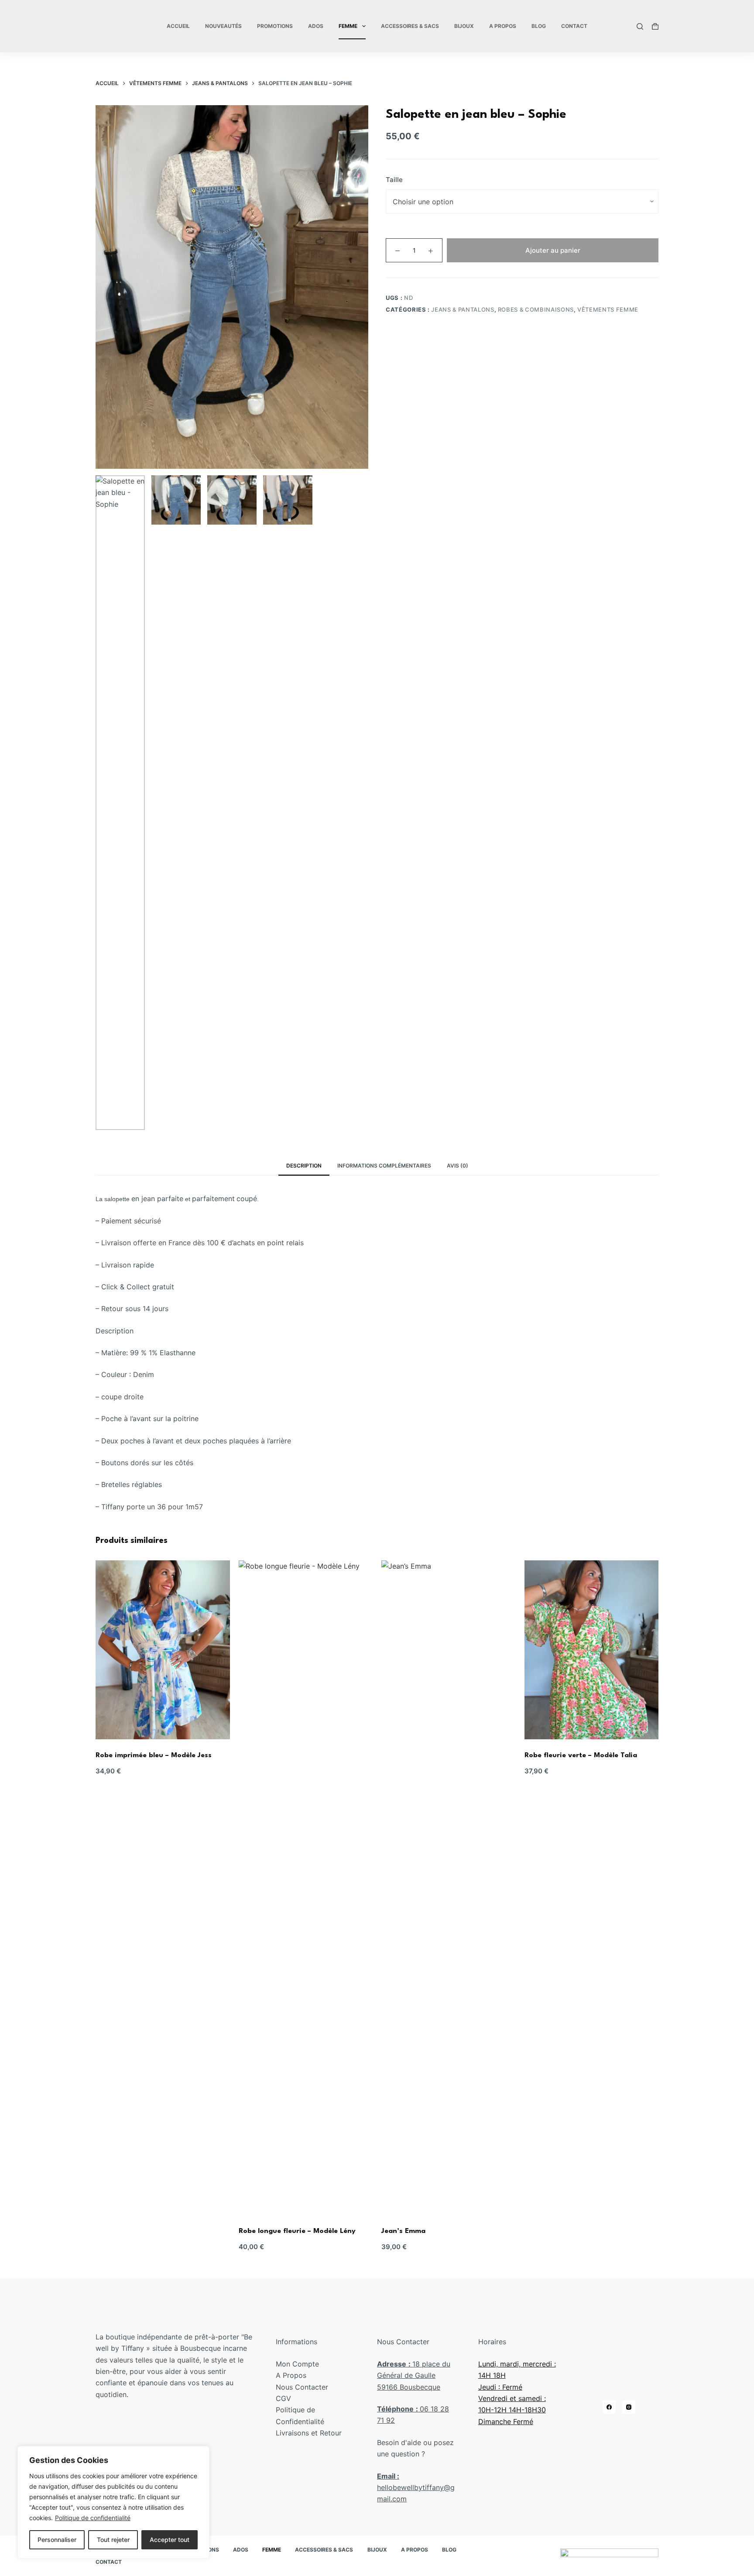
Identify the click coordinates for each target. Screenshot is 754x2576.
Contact (574, 26)
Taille (394, 180)
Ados (316, 26)
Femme (348, 26)
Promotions (275, 26)
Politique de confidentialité (93, 2518)
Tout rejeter (113, 2540)
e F (512, 2421)
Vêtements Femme (608, 309)
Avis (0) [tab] (458, 1166)
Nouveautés (223, 26)
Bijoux (464, 26)
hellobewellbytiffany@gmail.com (416, 2488)
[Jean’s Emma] (449, 1888)
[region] (113, 2502)
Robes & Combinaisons (536, 309)
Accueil (178, 26)
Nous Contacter (302, 2387)
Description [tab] (304, 1166)
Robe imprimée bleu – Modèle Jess (154, 1755)
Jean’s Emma (403, 2231)
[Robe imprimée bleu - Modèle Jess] (163, 1650)
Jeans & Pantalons (463, 309)
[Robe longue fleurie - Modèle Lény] (306, 1888)
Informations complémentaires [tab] (384, 1166)
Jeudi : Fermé (500, 2387)
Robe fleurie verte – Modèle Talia (581, 1755)
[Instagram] (629, 2407)
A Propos (503, 26)
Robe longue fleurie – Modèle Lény (297, 2231)
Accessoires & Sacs (410, 26)
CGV (283, 2398)
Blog (539, 26)
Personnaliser (57, 2540)
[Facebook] (609, 2407)
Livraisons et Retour (309, 2433)
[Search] (640, 26)
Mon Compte (297, 2364)
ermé (525, 2421)
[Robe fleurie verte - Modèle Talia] (592, 1650)
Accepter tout (170, 2540)
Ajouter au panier (553, 250)
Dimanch (493, 2421)
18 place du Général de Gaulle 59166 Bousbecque (414, 2375)
